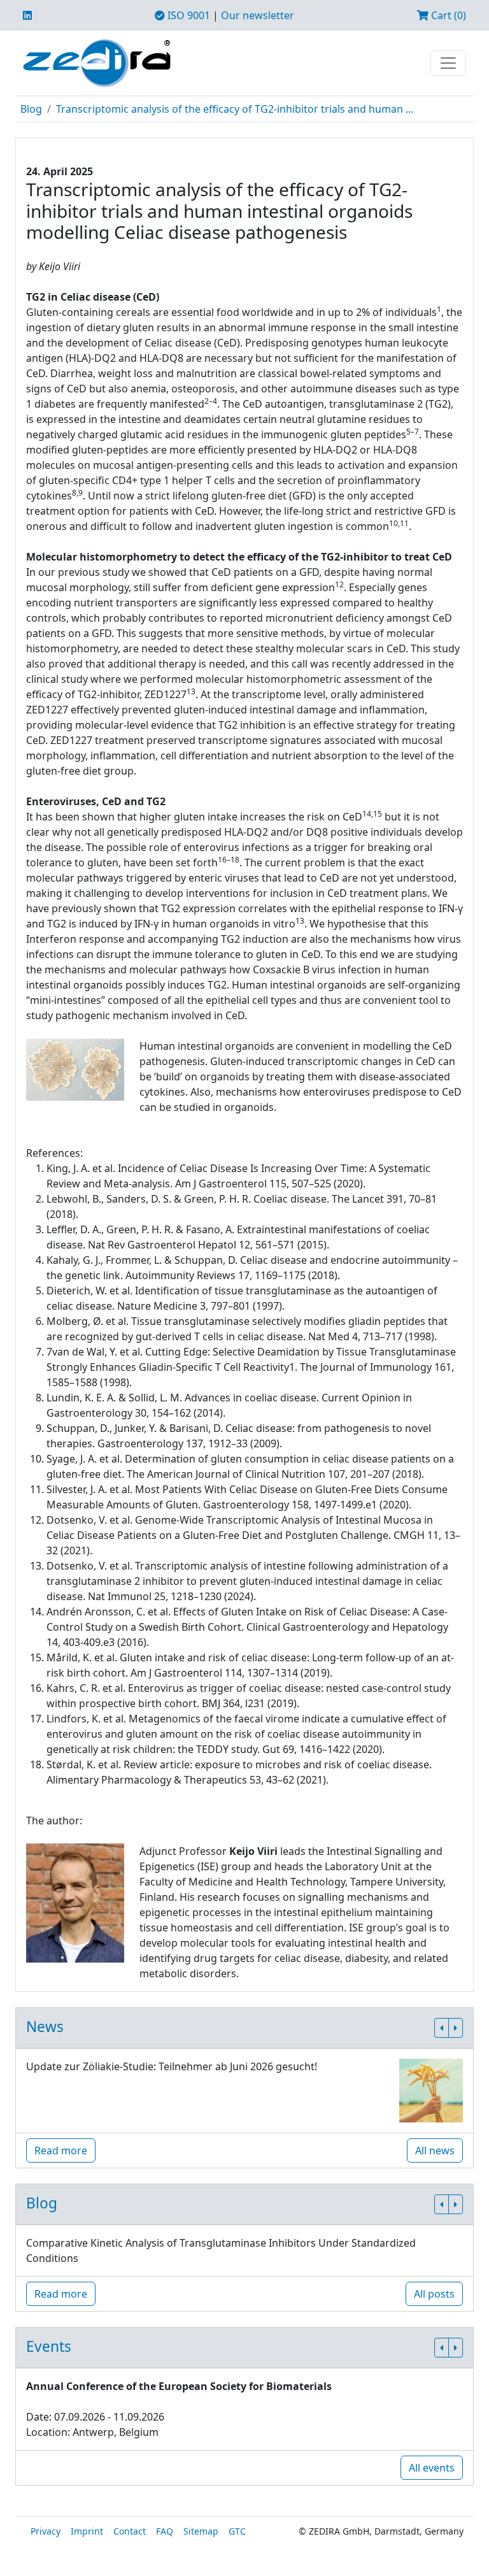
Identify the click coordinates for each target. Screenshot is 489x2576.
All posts (434, 2294)
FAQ (165, 2531)
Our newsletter (258, 15)
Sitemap (201, 2531)
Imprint (87, 2531)
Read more (61, 2150)
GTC (237, 2531)
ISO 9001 (188, 15)
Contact (130, 2531)
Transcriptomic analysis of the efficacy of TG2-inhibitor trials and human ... (235, 109)
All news (435, 2150)
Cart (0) (447, 15)
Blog (31, 109)
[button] (442, 2028)
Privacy (46, 2531)
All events (432, 2468)
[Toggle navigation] (448, 63)
